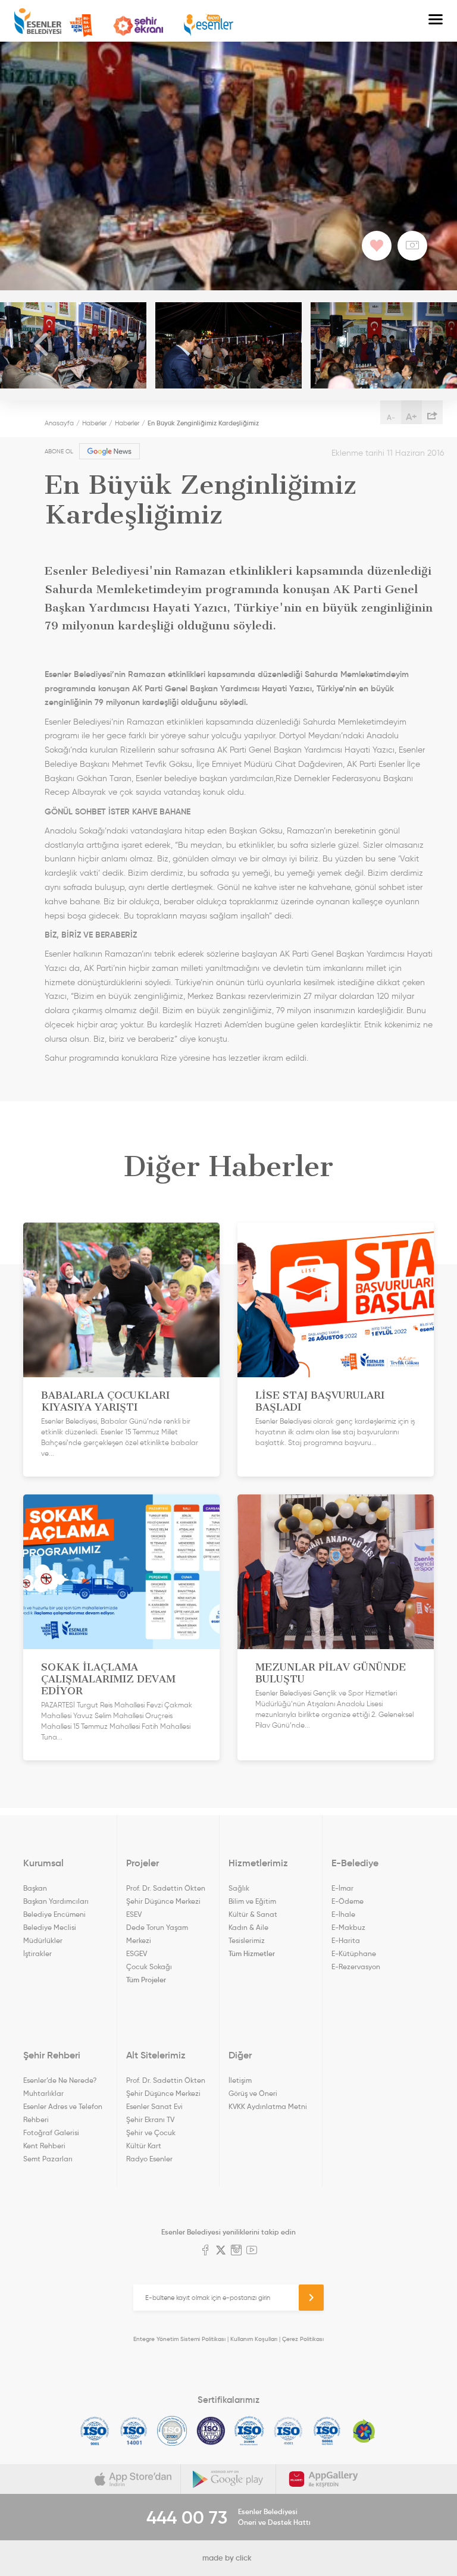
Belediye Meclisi (50, 1927)
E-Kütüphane (354, 1953)
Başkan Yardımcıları (56, 1901)
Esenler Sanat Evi (154, 2106)
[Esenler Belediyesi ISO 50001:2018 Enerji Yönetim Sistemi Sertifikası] (327, 2431)
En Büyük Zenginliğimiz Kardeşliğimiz (203, 423)
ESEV (134, 1914)
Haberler (94, 423)
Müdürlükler (43, 1940)
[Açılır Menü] (436, 21)
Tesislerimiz (247, 1940)
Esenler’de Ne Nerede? (60, 2080)
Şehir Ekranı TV (138, 26)
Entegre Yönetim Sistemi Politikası (179, 2339)
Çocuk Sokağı (149, 1967)
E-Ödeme (348, 1901)
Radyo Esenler (209, 25)
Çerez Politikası (303, 2339)
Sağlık (239, 1888)
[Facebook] (205, 2251)
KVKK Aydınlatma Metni (268, 2106)
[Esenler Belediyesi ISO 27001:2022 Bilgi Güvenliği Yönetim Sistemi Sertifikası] (172, 2431)
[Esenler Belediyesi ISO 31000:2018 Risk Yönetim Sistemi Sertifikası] (250, 2431)
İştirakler (37, 1953)
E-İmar (342, 1888)
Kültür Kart (144, 2146)
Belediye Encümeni (54, 1914)
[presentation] (42, 345)
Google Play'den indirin (228, 2479)
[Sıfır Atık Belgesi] (364, 2431)
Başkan (35, 1888)
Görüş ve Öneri (253, 2093)
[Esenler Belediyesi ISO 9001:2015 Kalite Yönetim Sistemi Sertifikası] (95, 2431)
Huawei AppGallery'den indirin (324, 2479)
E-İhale (343, 1914)
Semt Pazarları (48, 2159)
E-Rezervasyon (356, 1967)
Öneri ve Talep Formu (81, 26)
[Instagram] (236, 2251)
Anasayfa (59, 423)
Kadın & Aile (248, 1927)
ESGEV (137, 1953)
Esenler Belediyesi (38, 21)
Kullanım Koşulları (254, 2339)
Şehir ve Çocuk (151, 2132)
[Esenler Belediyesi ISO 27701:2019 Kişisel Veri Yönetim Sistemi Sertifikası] (211, 2431)
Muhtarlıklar (43, 2093)
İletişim (240, 2080)
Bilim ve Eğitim (252, 1901)
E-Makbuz (348, 1927)
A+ (411, 416)
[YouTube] (252, 2251)
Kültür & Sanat (253, 1914)
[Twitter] (221, 2251)
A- (391, 417)
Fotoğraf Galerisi (51, 2132)
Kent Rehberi (44, 2146)
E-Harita (346, 1940)
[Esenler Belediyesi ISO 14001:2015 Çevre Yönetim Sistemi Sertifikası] (134, 2431)
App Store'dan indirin (133, 2479)
